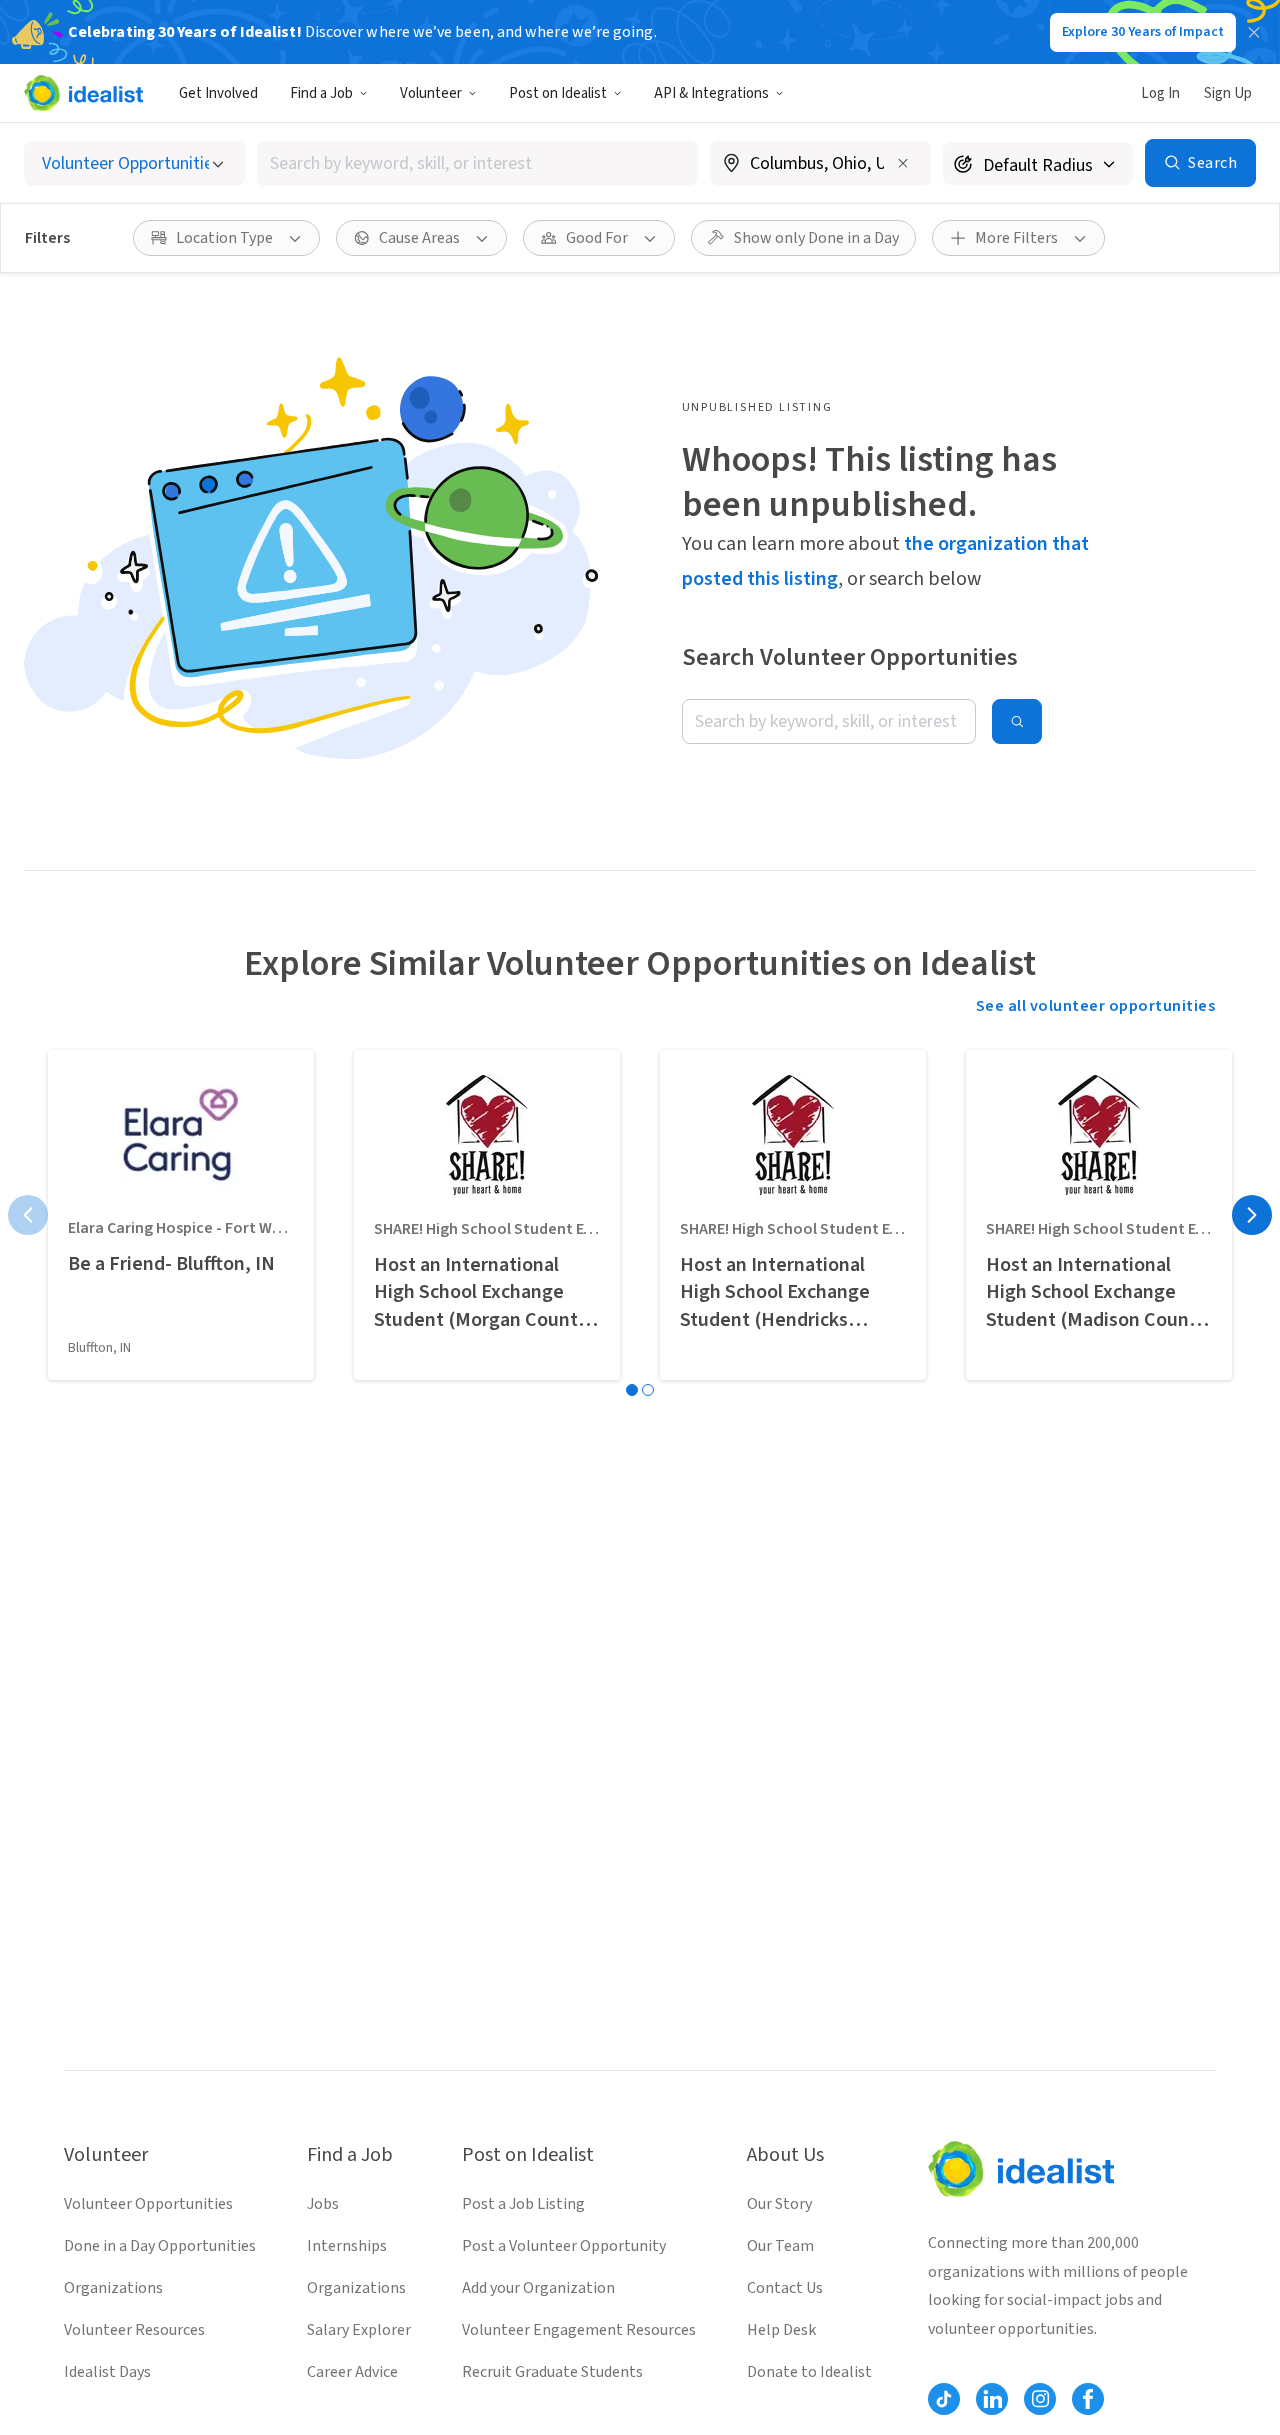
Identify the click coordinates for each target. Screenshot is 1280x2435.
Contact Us (785, 2288)
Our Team (780, 2246)
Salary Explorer (359, 2330)
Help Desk (781, 2330)
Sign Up (1228, 93)
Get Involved (218, 93)
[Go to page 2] (648, 1390)
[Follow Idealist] (944, 2399)
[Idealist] (83, 93)
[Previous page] (28, 1215)
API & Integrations (711, 93)
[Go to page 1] (632, 1390)
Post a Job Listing (523, 2204)
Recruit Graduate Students (552, 2372)
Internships (347, 2246)
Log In (1160, 93)
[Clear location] (903, 163)
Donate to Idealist (809, 2372)
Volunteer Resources (134, 2330)
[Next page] (1252, 1215)
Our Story (779, 2204)
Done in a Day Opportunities (160, 2246)
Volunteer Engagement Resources (579, 2330)
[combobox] (478, 163)
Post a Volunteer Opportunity (564, 2246)
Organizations (113, 2288)
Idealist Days (107, 2372)
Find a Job (321, 93)
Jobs (323, 2204)
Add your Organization (538, 2288)
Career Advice (352, 2372)
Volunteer (431, 93)
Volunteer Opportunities (148, 2204)
